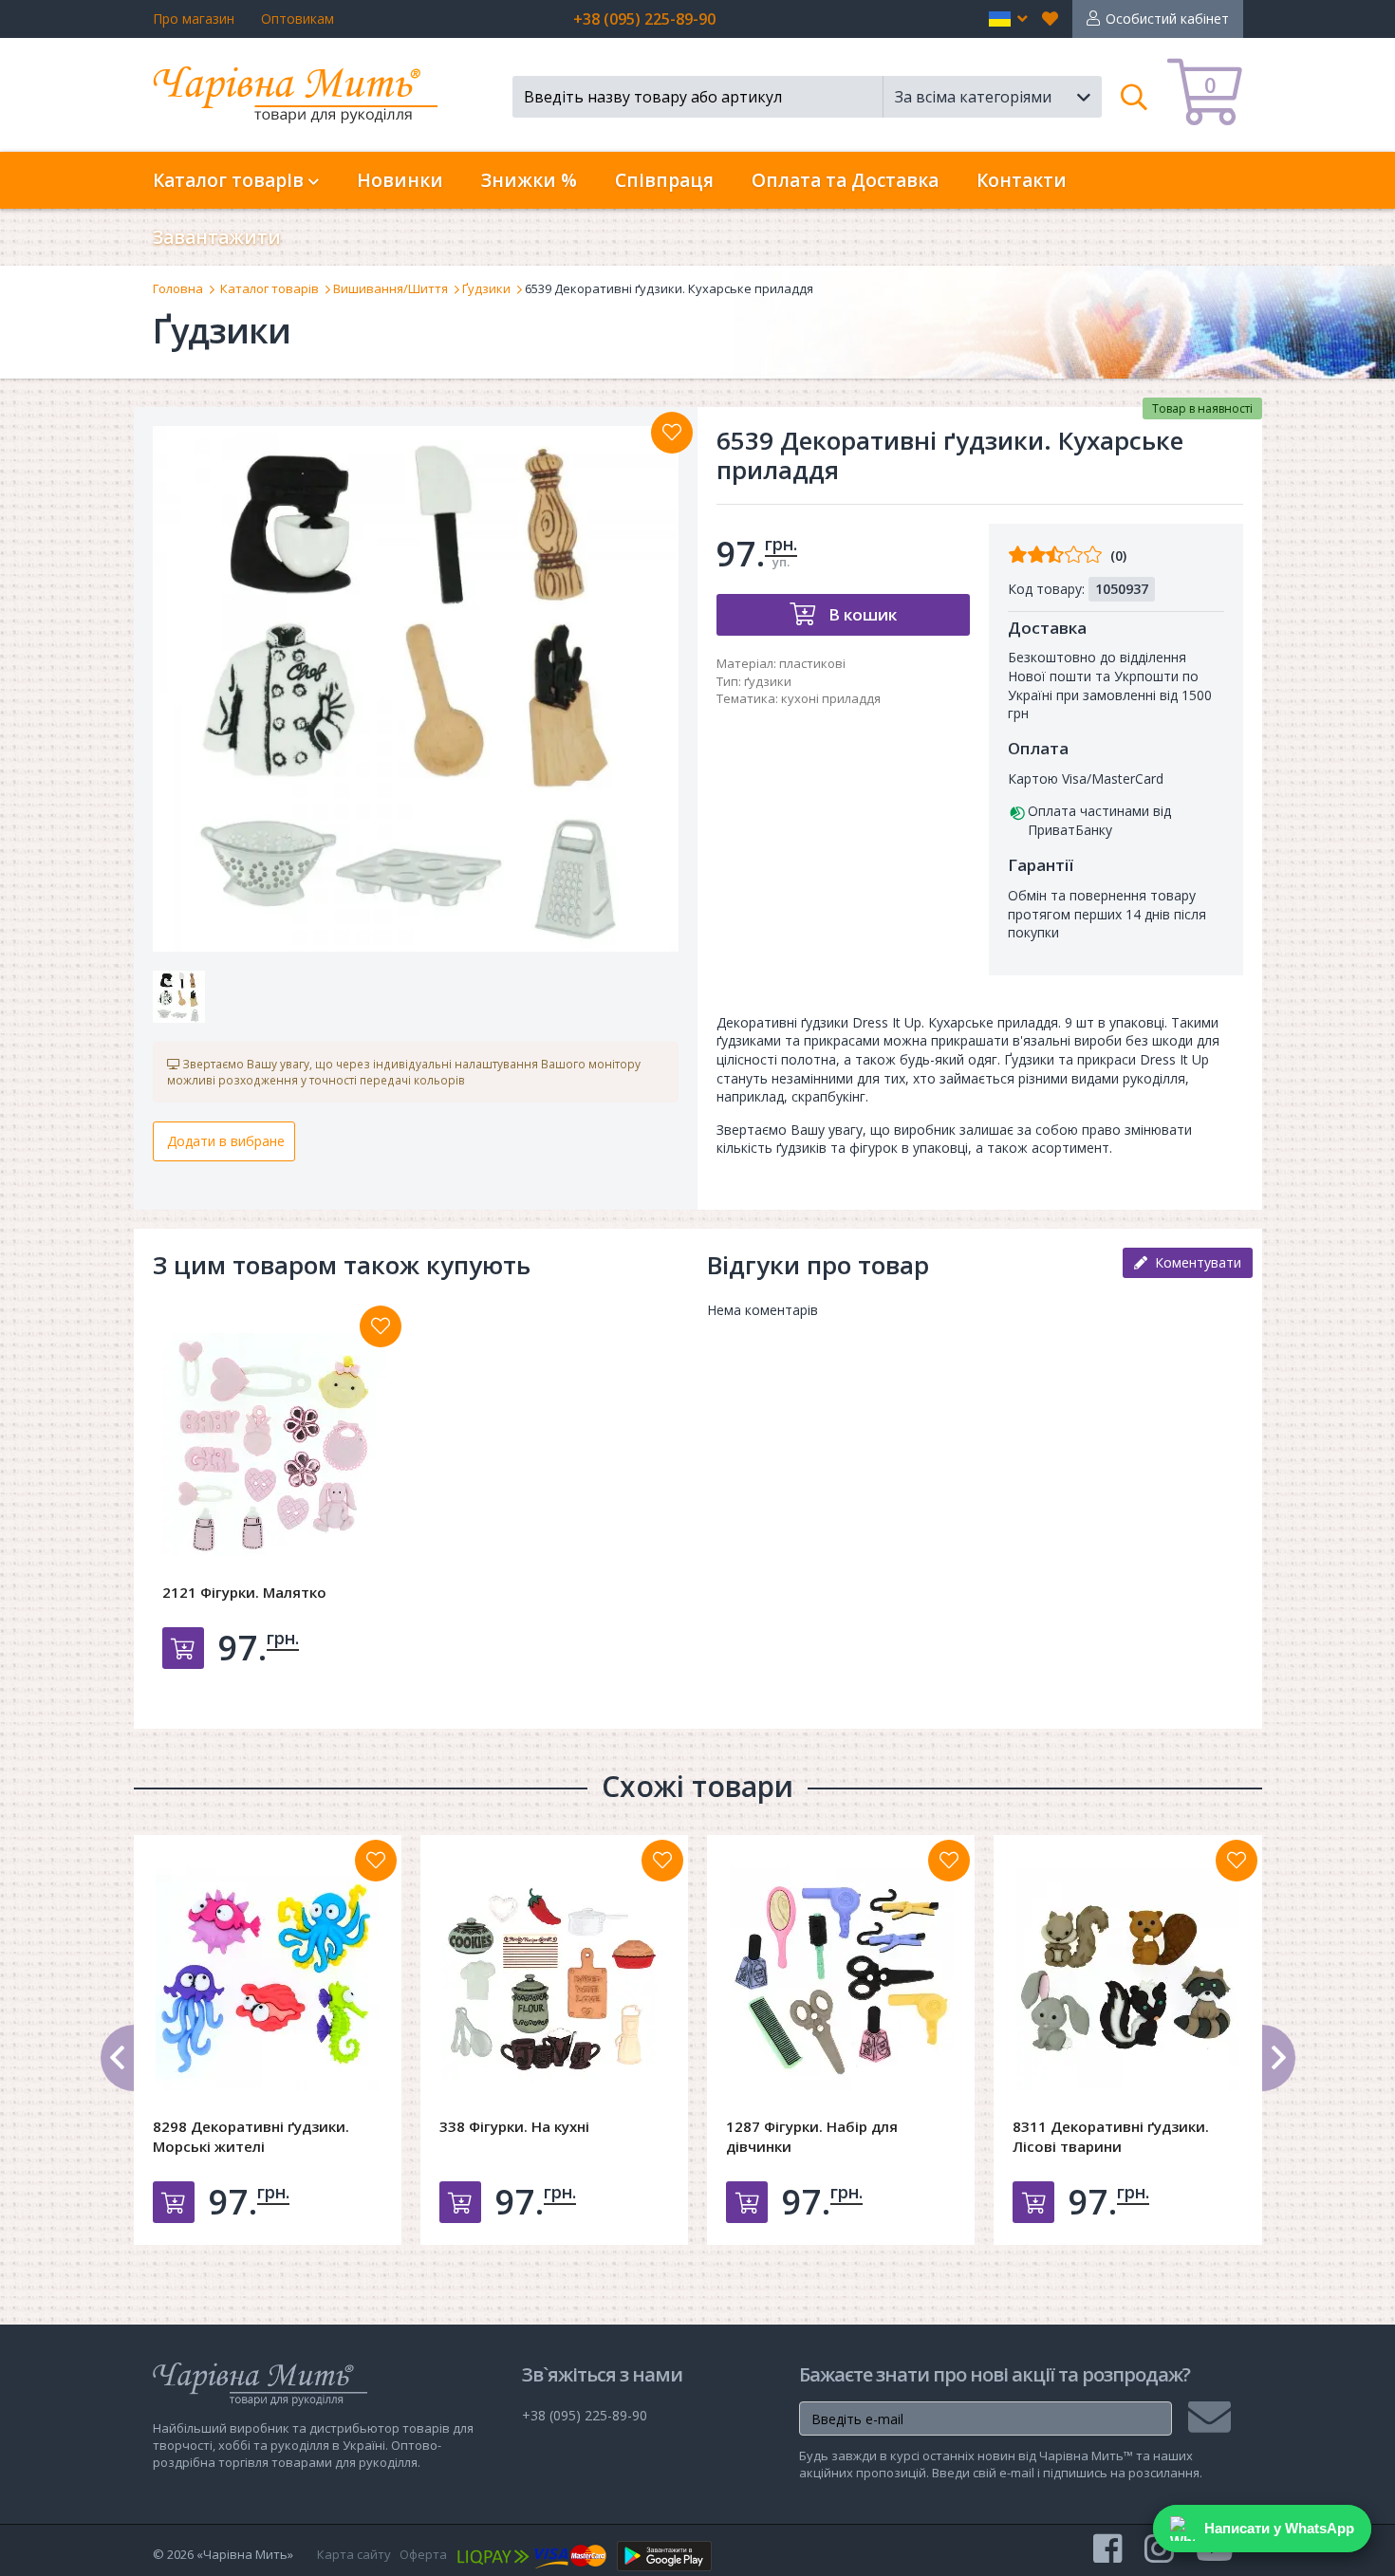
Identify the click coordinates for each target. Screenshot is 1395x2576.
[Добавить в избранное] (381, 1326)
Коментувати (1194, 1262)
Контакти (1022, 180)
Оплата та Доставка (845, 180)
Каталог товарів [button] (231, 180)
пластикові (812, 663)
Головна (178, 288)
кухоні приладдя (831, 698)
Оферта (423, 2554)
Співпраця (664, 180)
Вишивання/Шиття (391, 288)
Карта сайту (354, 2554)
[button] (1008, 19)
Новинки (400, 180)
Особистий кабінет (1167, 19)
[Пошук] (1135, 97)
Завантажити (217, 237)
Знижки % (529, 180)
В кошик (861, 614)
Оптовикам (298, 19)
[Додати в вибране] (672, 433)
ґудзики (768, 681)
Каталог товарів (270, 288)
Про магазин (194, 19)
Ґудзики (486, 288)
